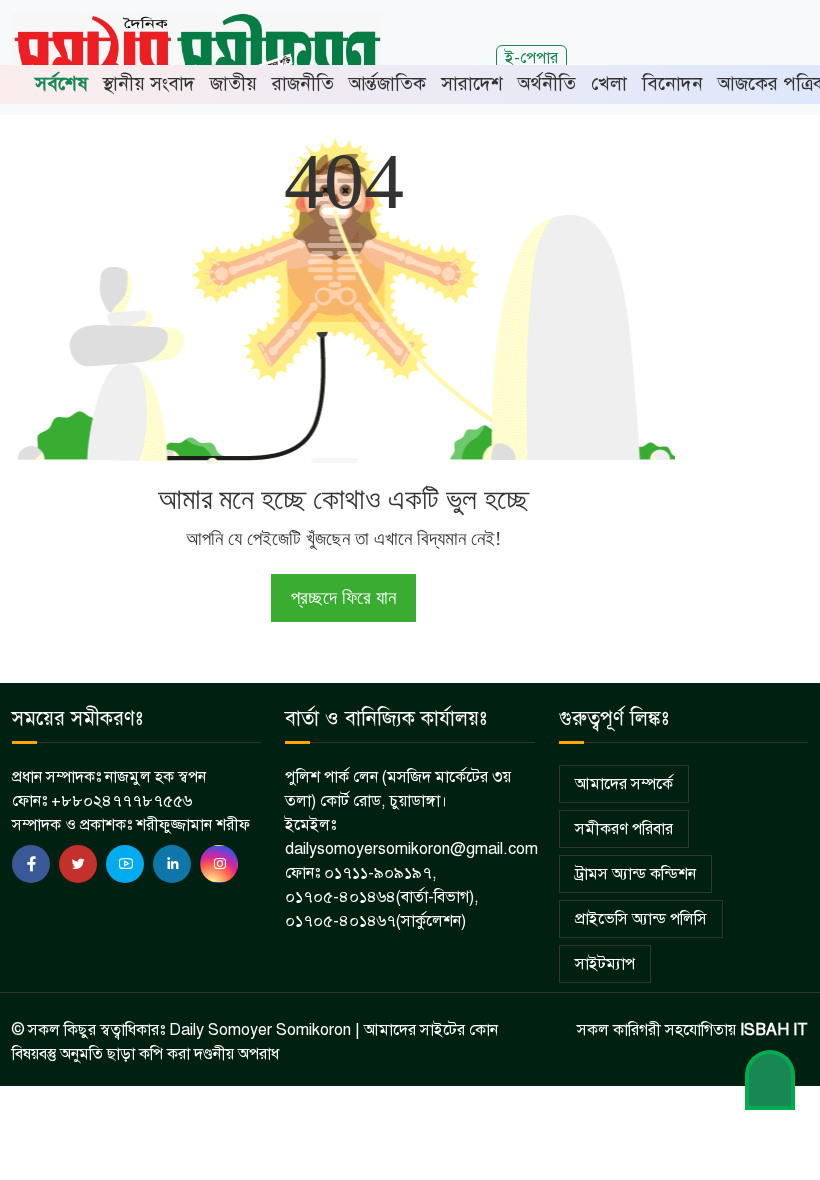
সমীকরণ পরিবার (624, 829)
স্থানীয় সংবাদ (149, 83)
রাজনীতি (303, 83)
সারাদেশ (472, 83)
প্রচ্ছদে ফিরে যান (343, 597)
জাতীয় (233, 83)
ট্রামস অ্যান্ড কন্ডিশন (635, 874)
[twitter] (78, 864)
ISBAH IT (774, 1030)
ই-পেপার (531, 57)
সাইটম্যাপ (605, 964)
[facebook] (31, 864)
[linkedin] (172, 864)
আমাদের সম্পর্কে (624, 784)
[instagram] (219, 864)
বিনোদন (672, 83)
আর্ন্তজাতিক (387, 83)
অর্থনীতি (547, 83)
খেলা (609, 83)
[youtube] (125, 864)
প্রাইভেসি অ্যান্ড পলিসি (641, 919)
